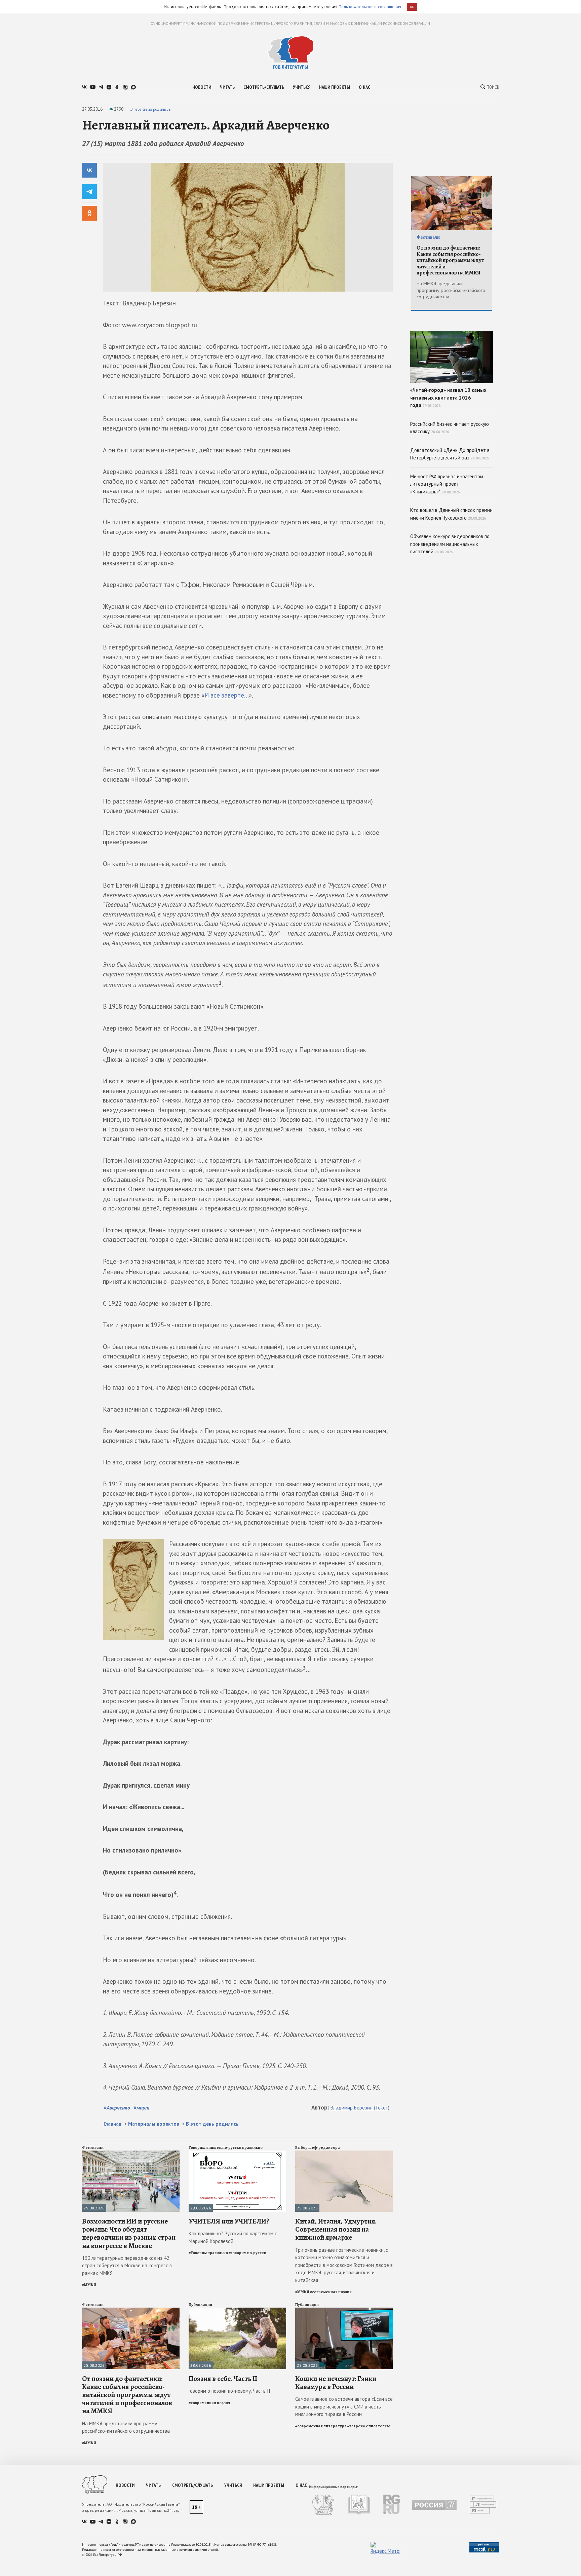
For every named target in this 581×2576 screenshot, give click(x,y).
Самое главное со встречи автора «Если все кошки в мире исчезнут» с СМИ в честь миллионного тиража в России (344, 2406)
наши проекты (335, 87)
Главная (112, 2124)
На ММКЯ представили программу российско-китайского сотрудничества (126, 2427)
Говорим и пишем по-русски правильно (226, 2148)
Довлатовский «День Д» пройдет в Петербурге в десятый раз (450, 454)
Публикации (200, 2305)
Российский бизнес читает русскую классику (450, 428)
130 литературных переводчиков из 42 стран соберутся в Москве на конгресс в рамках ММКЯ (127, 2266)
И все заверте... (227, 695)
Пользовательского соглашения (370, 7)
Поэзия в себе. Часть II (223, 2379)
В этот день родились (150, 109)
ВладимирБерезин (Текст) (360, 2108)
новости (202, 87)
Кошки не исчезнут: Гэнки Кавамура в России (336, 2383)
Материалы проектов (154, 2124)
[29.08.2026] (131, 2153)
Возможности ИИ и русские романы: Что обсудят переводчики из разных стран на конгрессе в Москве (129, 2233)
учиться (302, 87)
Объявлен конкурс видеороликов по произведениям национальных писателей (450, 544)
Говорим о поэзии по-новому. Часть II (229, 2391)
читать (227, 87)
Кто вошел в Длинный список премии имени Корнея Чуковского (451, 514)
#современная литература (321, 2426)
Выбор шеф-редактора (318, 2148)
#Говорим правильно (208, 2253)
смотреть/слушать (264, 87)
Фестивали (93, 2148)
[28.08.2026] (131, 2310)
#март (141, 2107)
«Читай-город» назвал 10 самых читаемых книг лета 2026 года (448, 398)
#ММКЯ (89, 2285)
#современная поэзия (331, 2292)
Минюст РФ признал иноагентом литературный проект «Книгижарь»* (447, 484)
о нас (364, 87)
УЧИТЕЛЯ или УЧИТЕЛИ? (229, 2221)
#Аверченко (117, 2107)
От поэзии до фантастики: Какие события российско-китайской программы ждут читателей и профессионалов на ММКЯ (127, 2395)
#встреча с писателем (369, 2426)
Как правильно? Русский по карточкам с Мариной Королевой (233, 2237)
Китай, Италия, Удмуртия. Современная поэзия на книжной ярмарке (336, 2229)
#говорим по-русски (247, 2253)
